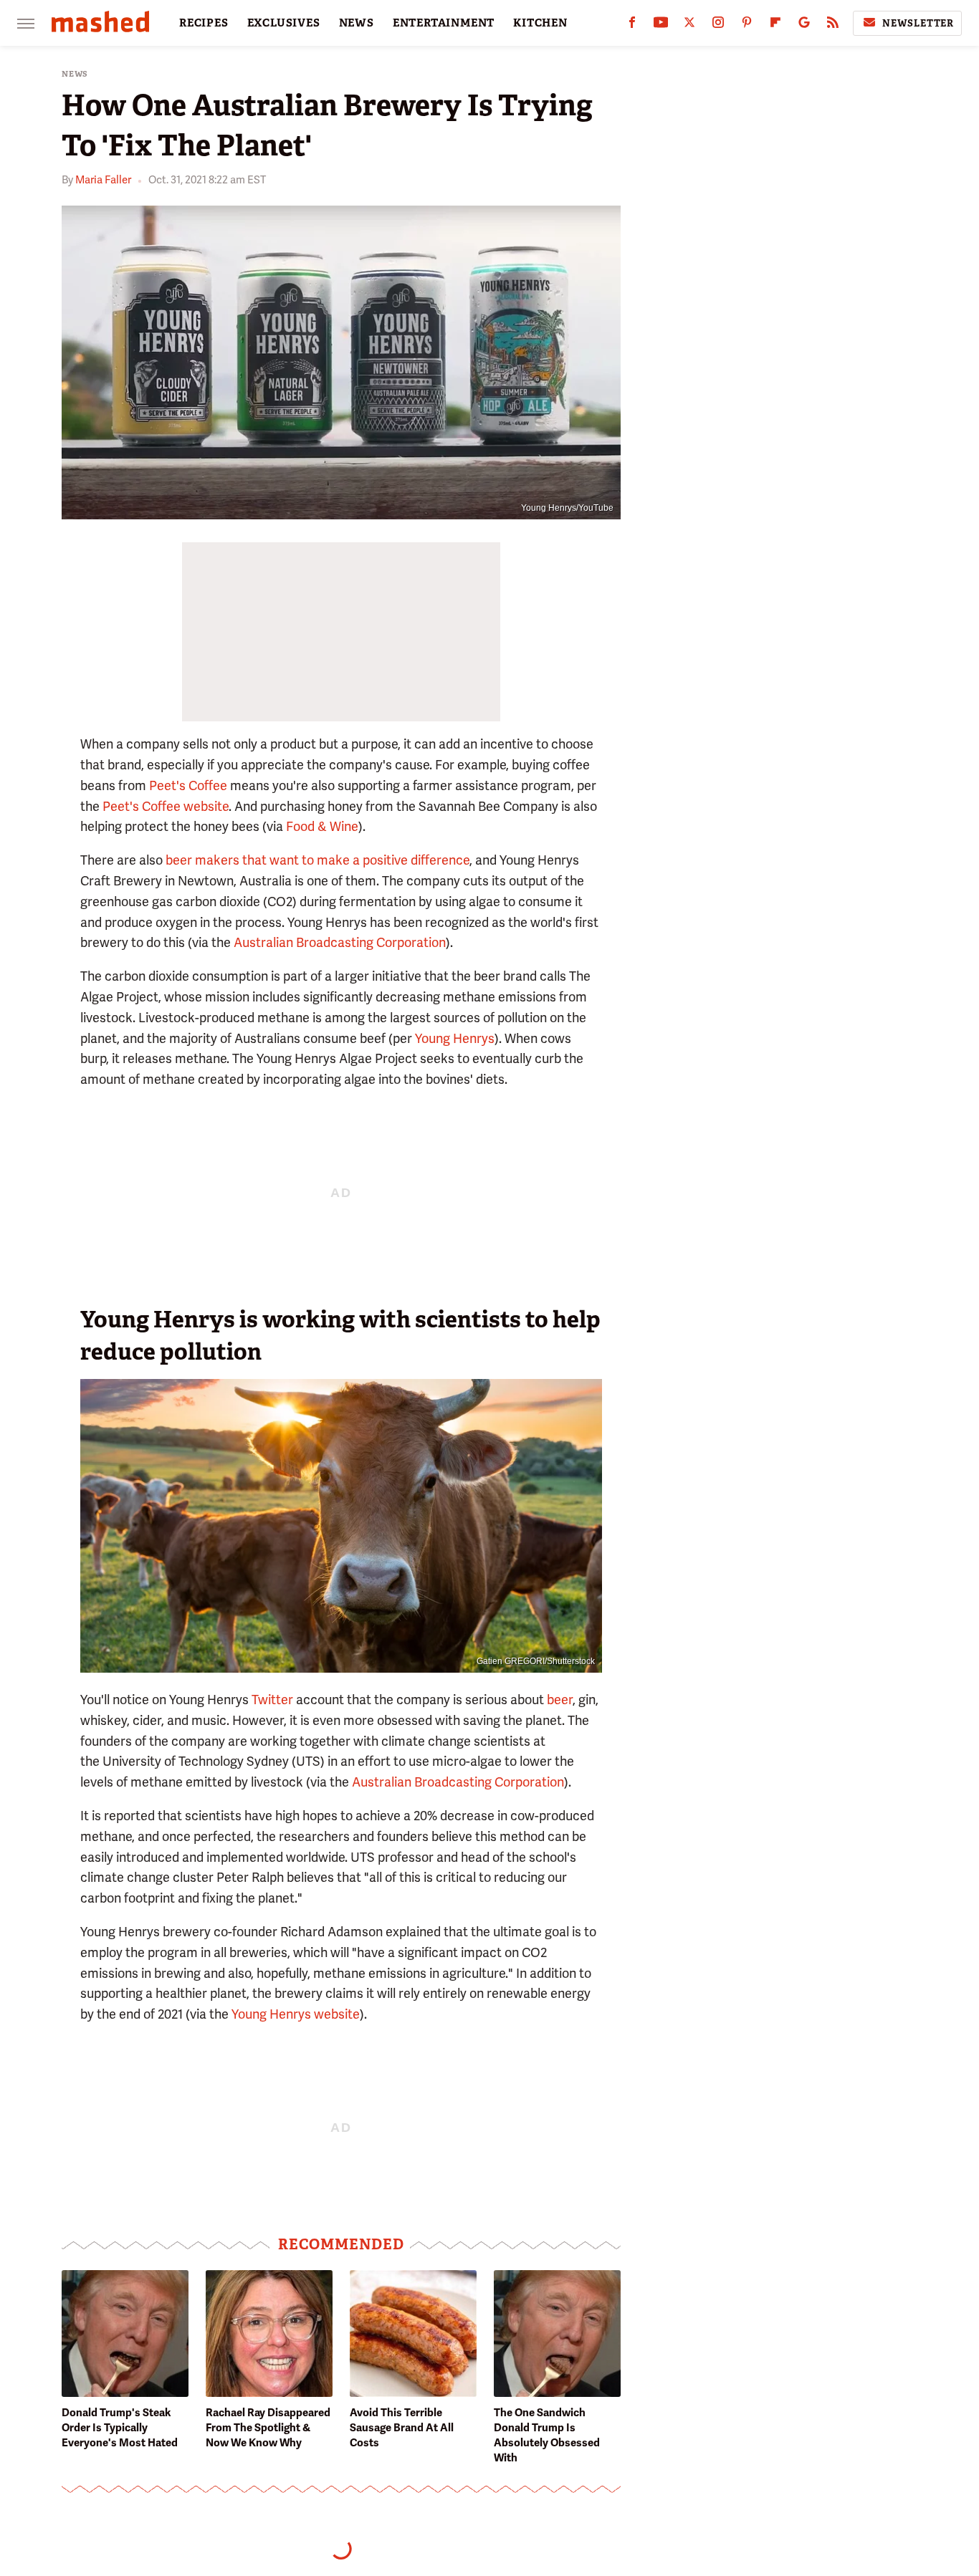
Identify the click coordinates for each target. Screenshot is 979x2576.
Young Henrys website (296, 2014)
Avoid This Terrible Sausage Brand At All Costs (402, 2428)
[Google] (804, 25)
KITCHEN (540, 23)
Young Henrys (455, 1038)
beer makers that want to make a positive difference (317, 860)
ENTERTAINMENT (444, 23)
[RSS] (833, 25)
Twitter (272, 1700)
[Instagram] (718, 25)
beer (560, 1700)
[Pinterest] (747, 25)
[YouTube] (661, 25)
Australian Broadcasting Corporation (340, 942)
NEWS (357, 23)
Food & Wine (322, 826)
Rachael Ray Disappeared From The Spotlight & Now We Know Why (268, 2428)
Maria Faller (103, 180)
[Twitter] (689, 25)
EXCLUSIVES (284, 23)
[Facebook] (632, 25)
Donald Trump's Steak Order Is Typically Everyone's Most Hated (120, 2428)
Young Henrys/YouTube (567, 508)
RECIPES (204, 23)
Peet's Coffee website (166, 806)
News (75, 74)
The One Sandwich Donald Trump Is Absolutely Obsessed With (547, 2435)
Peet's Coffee (188, 785)
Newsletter (918, 23)
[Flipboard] (775, 25)
